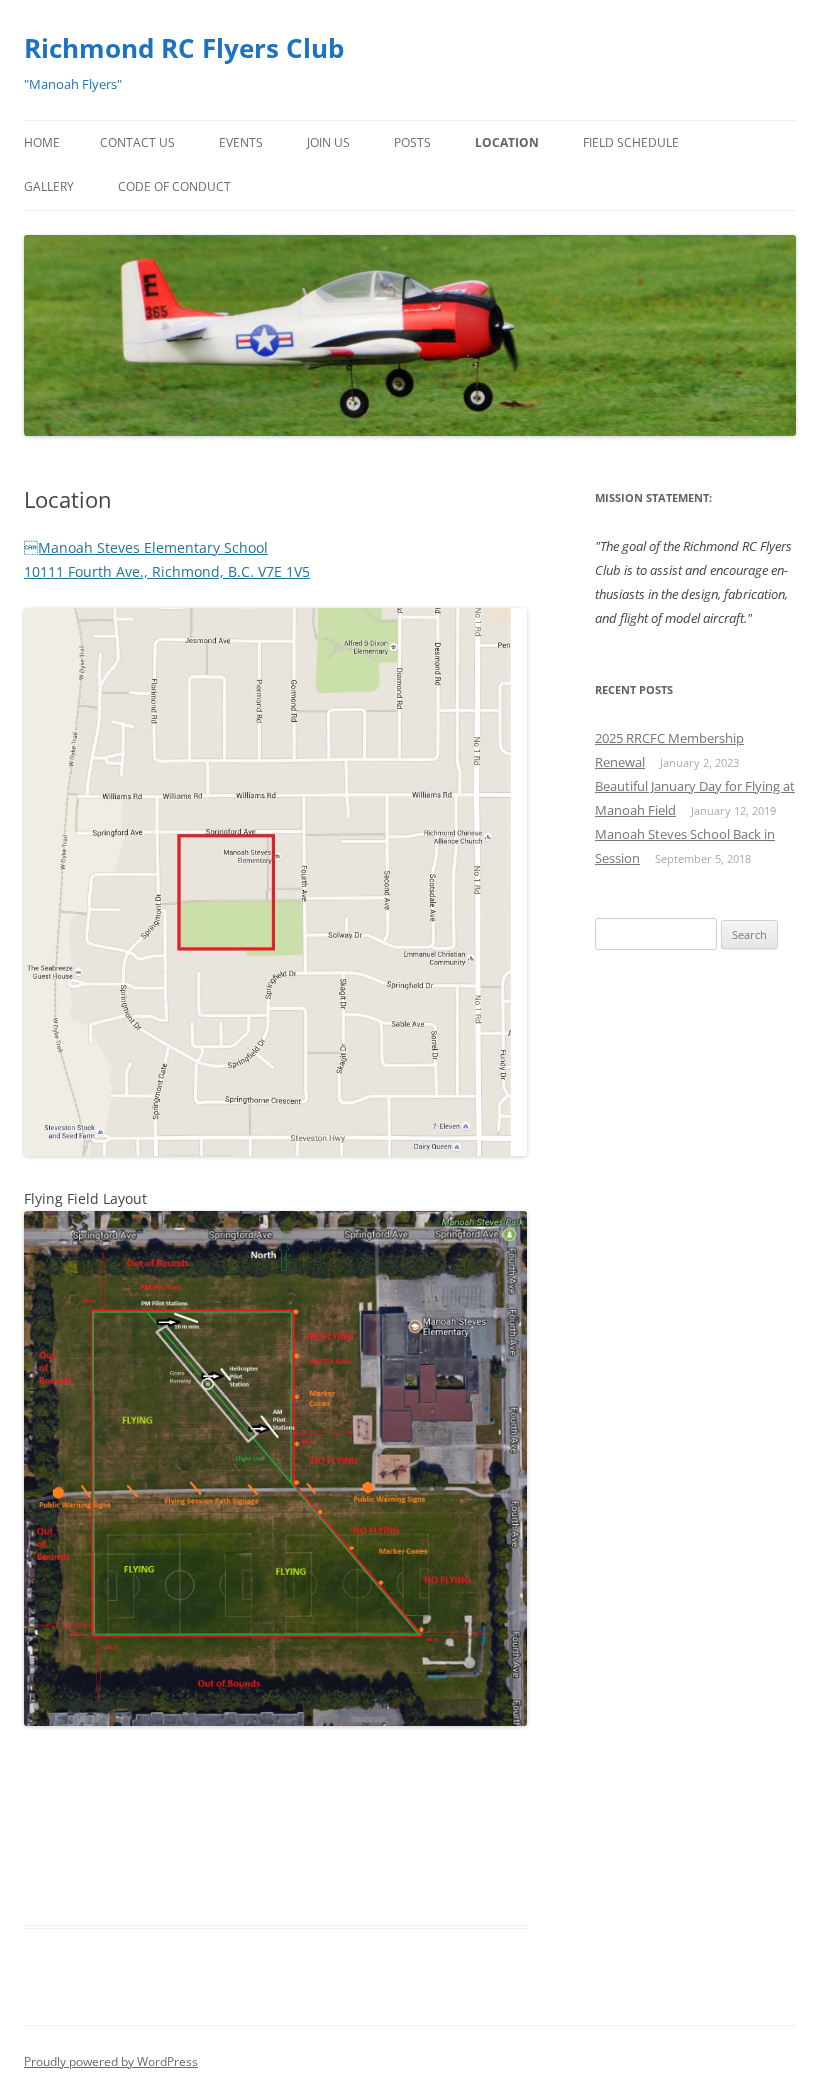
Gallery (49, 186)
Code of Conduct (174, 186)
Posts (412, 142)
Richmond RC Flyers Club (184, 48)
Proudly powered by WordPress (111, 2061)
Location (507, 142)
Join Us (328, 142)
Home (42, 142)
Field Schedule (631, 142)
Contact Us (137, 142)
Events (241, 142)
